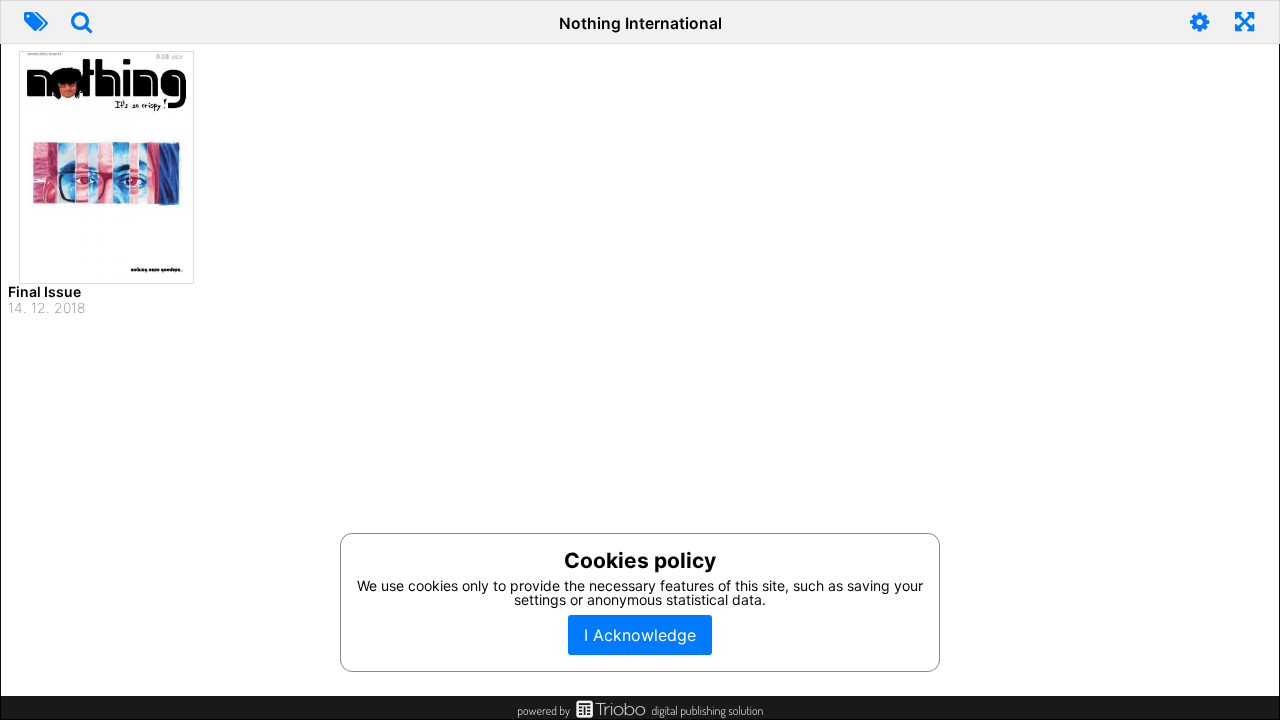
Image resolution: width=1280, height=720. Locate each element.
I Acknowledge (640, 635)
